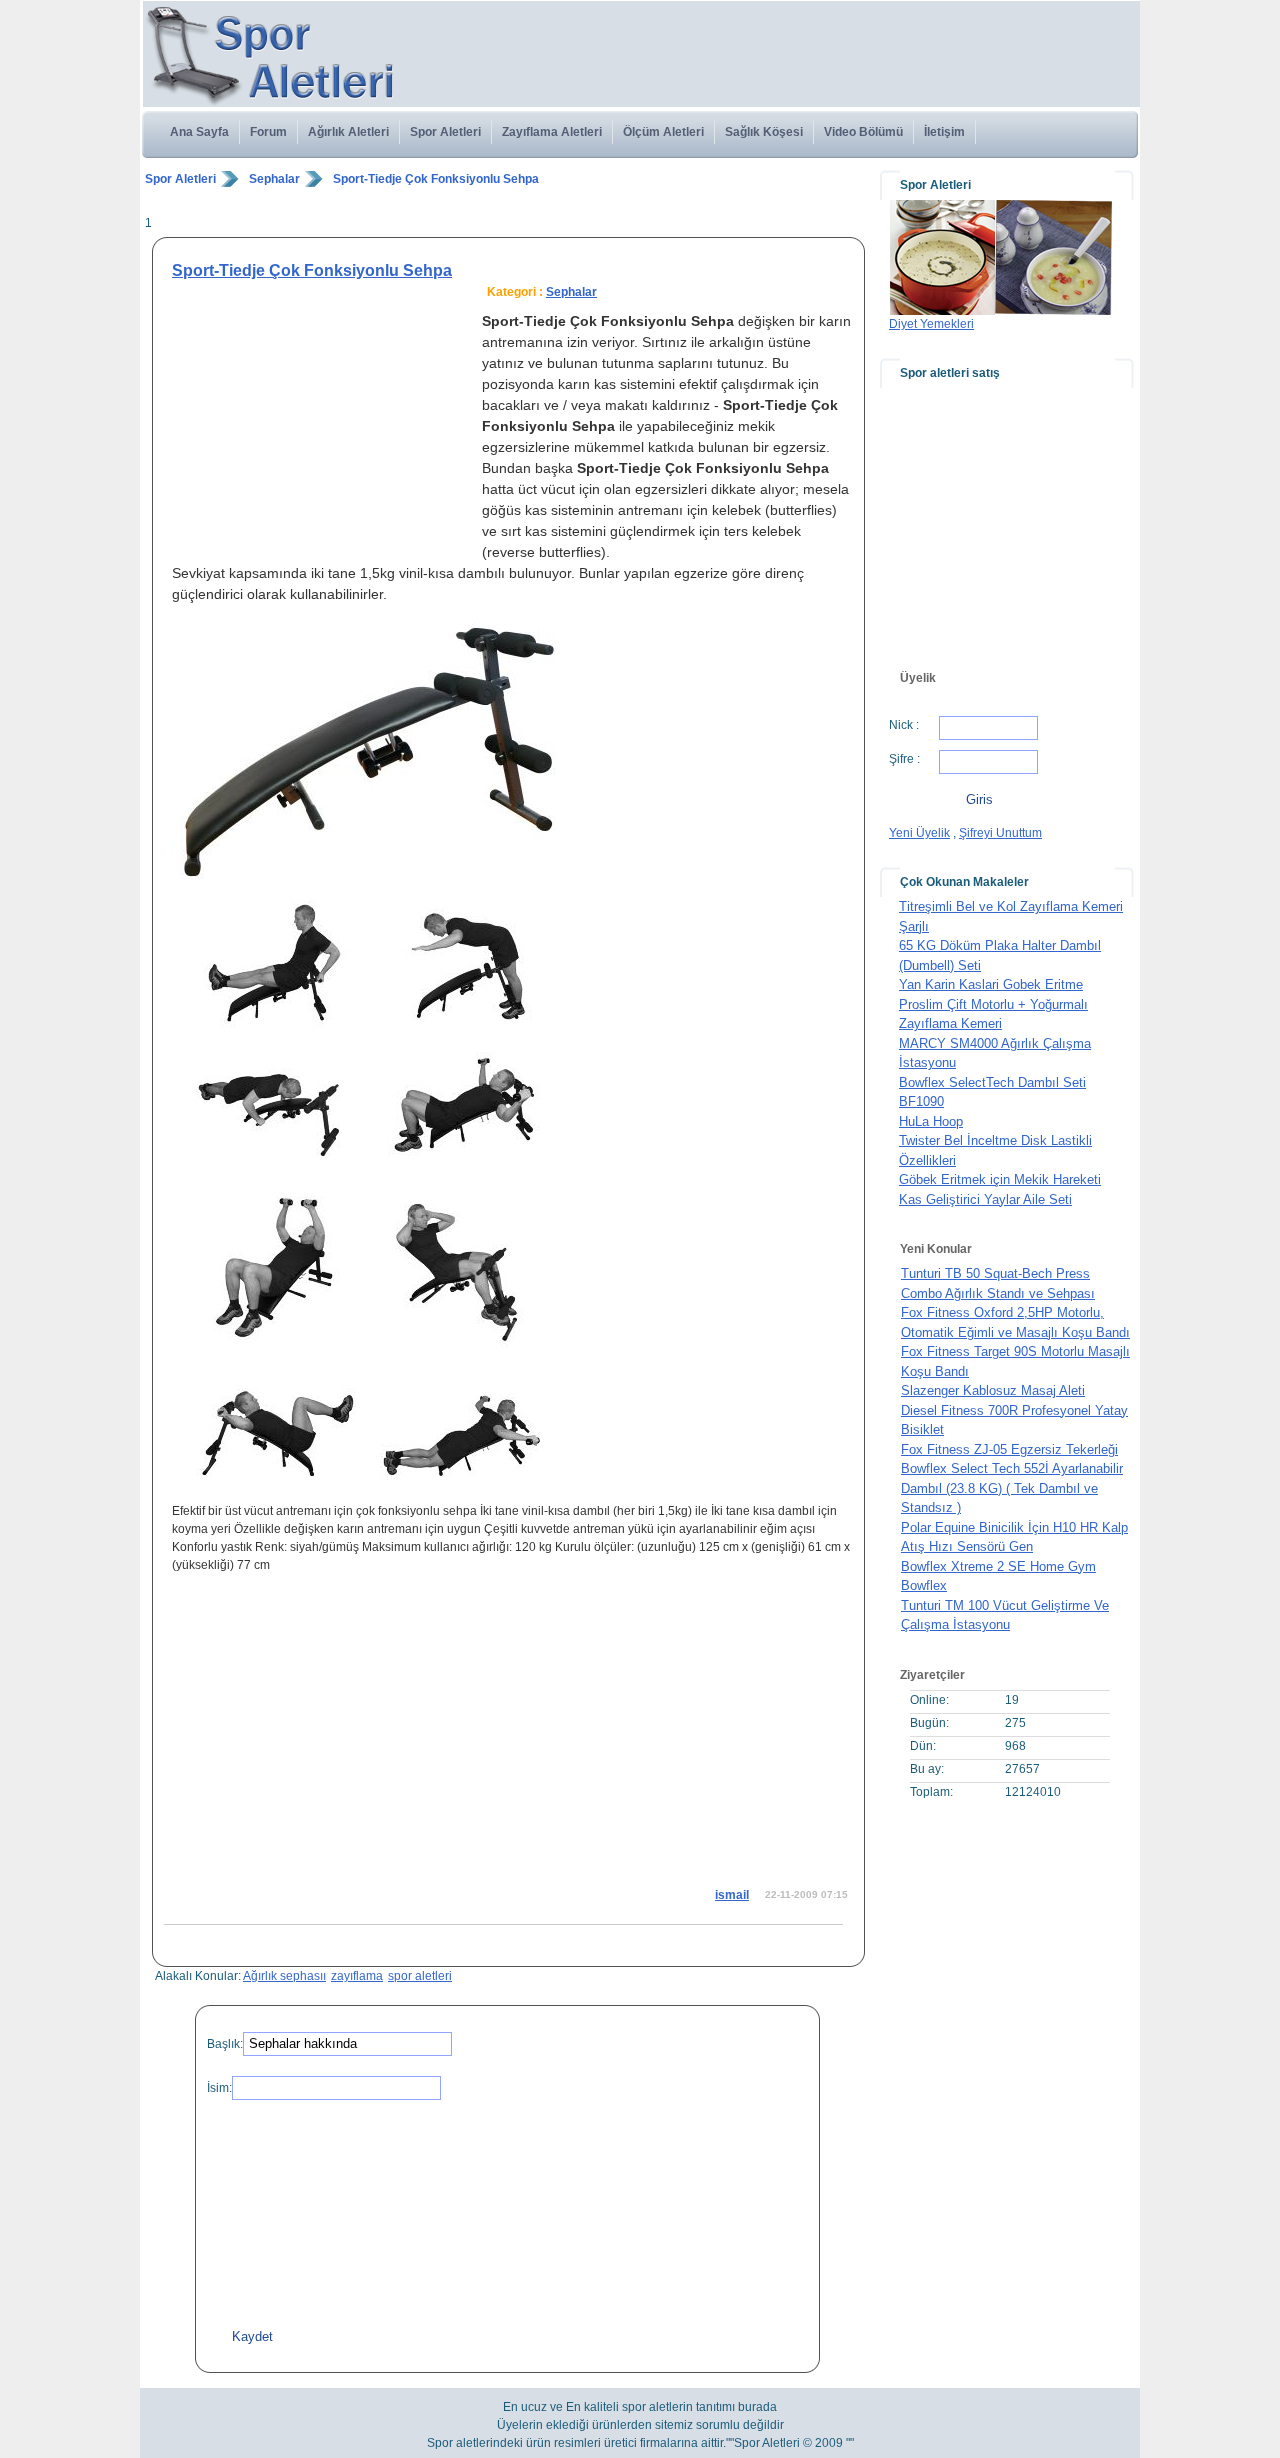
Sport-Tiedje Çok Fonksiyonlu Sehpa (436, 179)
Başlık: (225, 2044)
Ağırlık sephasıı (284, 1976)
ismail (732, 1895)
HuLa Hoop (931, 1121)
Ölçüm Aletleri (663, 132)
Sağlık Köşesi (764, 132)
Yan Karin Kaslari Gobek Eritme (991, 984)
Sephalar (274, 179)
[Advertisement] (509, 201)
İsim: (219, 2088)
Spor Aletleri (445, 132)
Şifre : (904, 759)
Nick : (904, 725)
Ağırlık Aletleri (348, 132)
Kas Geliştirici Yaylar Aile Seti (985, 1199)
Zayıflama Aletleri (552, 132)
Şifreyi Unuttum (1000, 833)
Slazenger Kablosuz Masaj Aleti (993, 1390)
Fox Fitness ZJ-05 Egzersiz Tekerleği (1009, 1449)
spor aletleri (420, 1976)
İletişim (944, 132)
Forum (268, 132)
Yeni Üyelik (919, 833)
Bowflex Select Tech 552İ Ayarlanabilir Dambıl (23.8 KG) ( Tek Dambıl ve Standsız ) (1012, 1488)
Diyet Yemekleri (931, 324)
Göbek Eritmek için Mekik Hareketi (1000, 1179)
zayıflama (357, 1976)
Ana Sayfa (199, 132)
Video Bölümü (863, 132)
